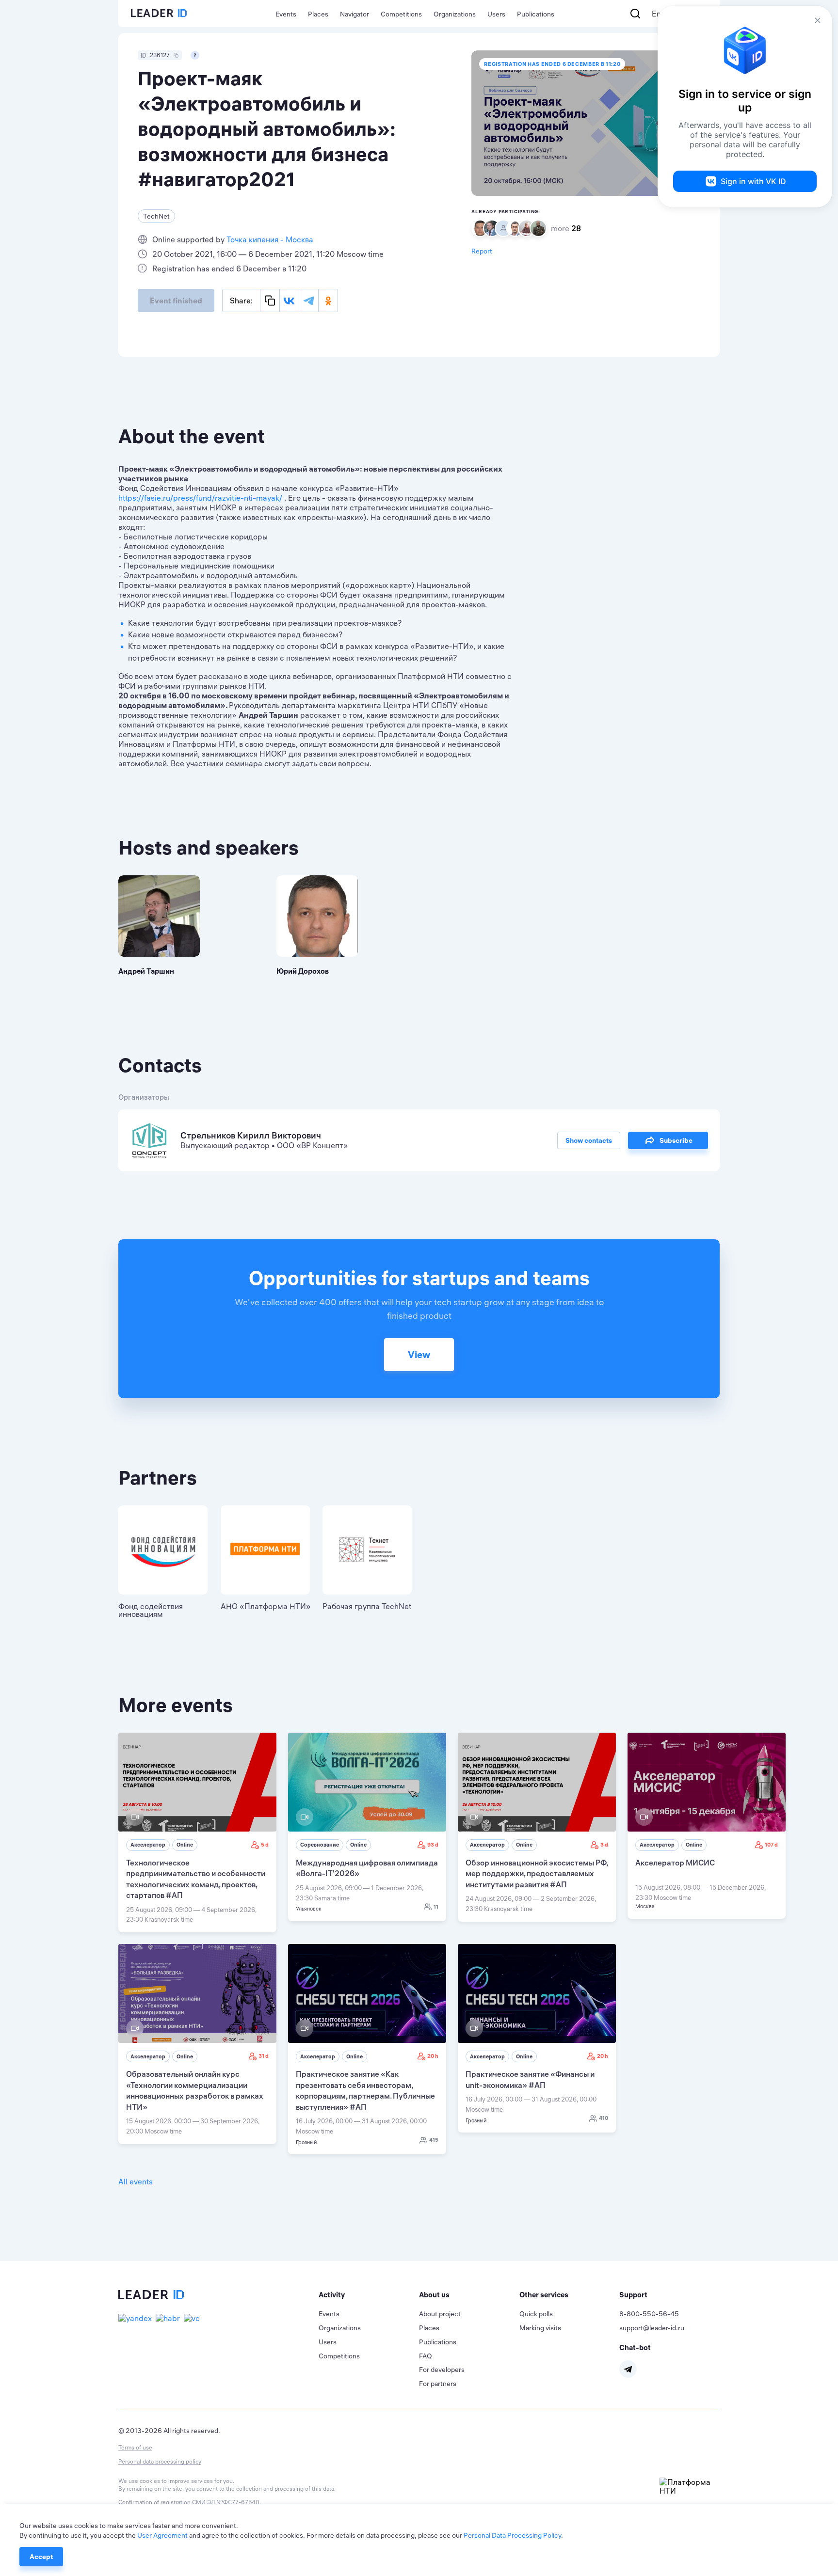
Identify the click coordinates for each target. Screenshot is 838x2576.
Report (482, 251)
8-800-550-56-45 (649, 2314)
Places (318, 14)
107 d (771, 1845)
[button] (369, 2295)
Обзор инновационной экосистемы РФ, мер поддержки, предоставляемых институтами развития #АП (537, 1873)
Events (286, 14)
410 (604, 2118)
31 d (264, 2056)
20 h (433, 2056)
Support (633, 2295)
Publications (536, 14)
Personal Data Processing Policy (512, 2535)
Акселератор (148, 1845)
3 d (604, 1845)
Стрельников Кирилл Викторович (251, 1135)
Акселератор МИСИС (675, 1863)
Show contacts (589, 1140)
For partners (438, 2384)
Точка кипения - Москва (270, 239)
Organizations (455, 14)
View (419, 1354)
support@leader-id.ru (652, 2328)
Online (185, 1845)
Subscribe (676, 1140)
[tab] (369, 2295)
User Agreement (162, 2535)
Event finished (176, 300)
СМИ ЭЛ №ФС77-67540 (226, 2502)
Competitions (401, 14)
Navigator (355, 14)
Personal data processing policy (160, 2461)
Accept (41, 2557)
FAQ (426, 2356)
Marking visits (540, 2328)
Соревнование (320, 1845)
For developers (442, 2370)
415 (434, 2140)
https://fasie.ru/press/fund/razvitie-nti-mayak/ (200, 498)
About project (440, 2314)
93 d (433, 1845)
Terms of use (135, 2447)
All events (136, 2181)
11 (436, 1907)
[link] (197, 1833)
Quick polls (536, 2314)
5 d (265, 1845)
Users (496, 14)
